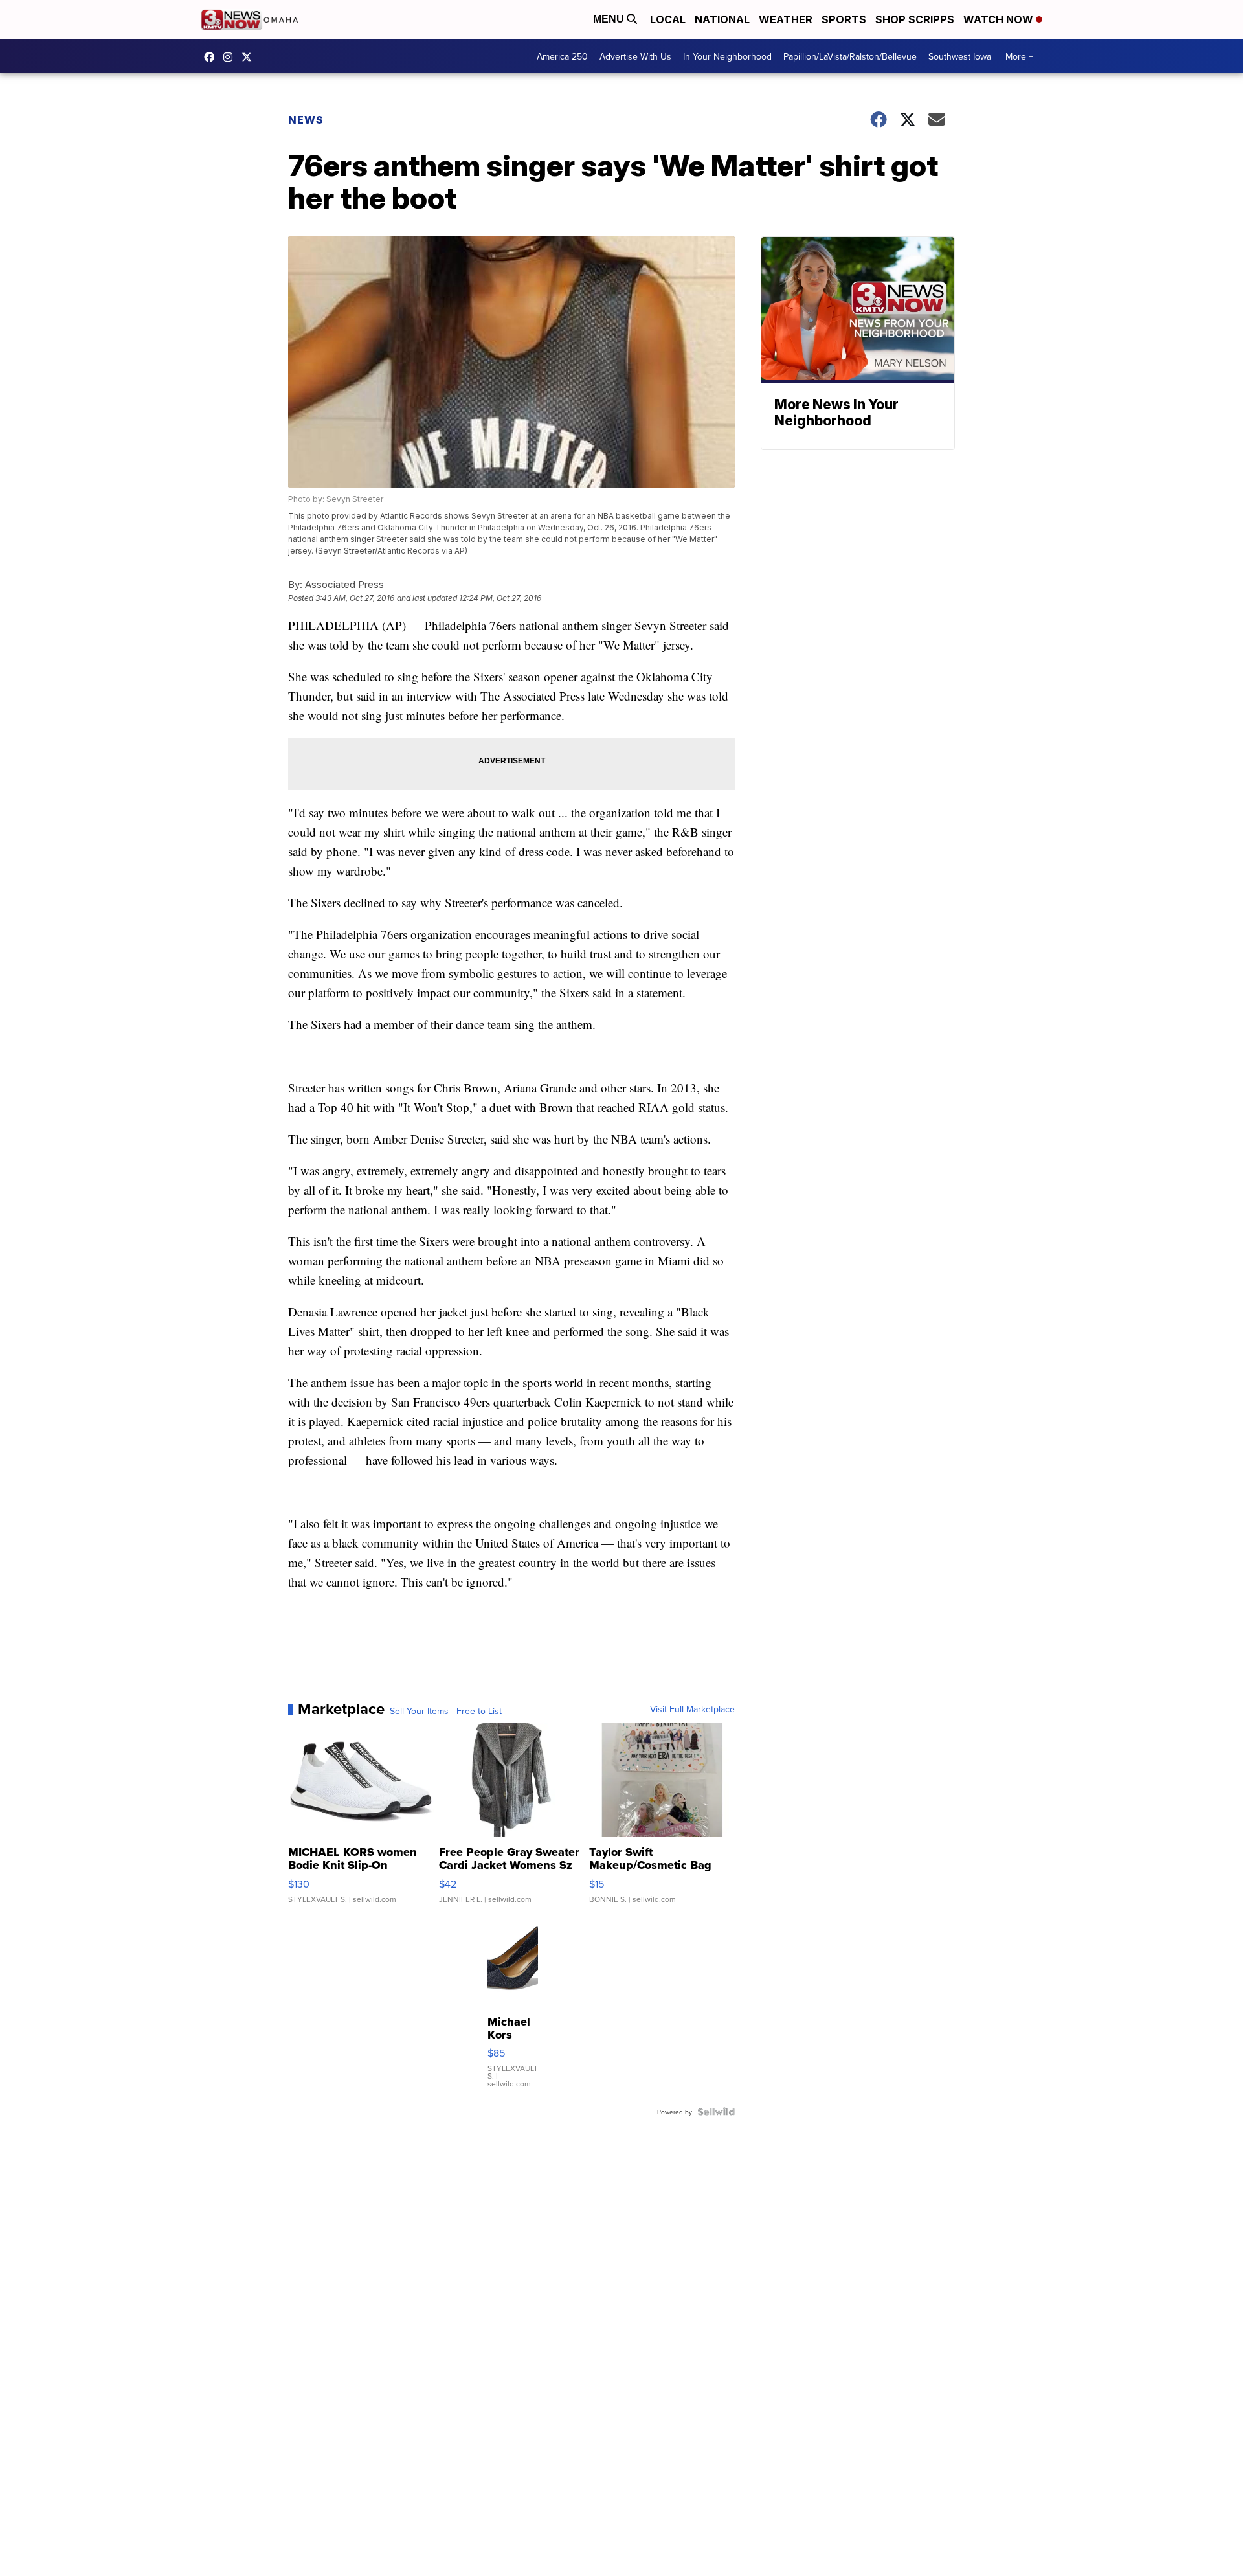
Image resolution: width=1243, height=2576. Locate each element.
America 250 (562, 56)
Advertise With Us (635, 56)
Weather (786, 19)
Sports (844, 19)
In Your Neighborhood (727, 56)
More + (1019, 56)
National (722, 19)
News (306, 120)
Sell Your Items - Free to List (446, 1711)
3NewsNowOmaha (250, 57)
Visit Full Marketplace (692, 1709)
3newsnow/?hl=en (231, 57)
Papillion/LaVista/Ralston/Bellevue (850, 56)
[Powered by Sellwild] (716, 2112)
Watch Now (1000, 19)
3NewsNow (212, 57)
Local (668, 19)
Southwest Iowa (960, 56)
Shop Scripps (915, 19)
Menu (610, 19)
